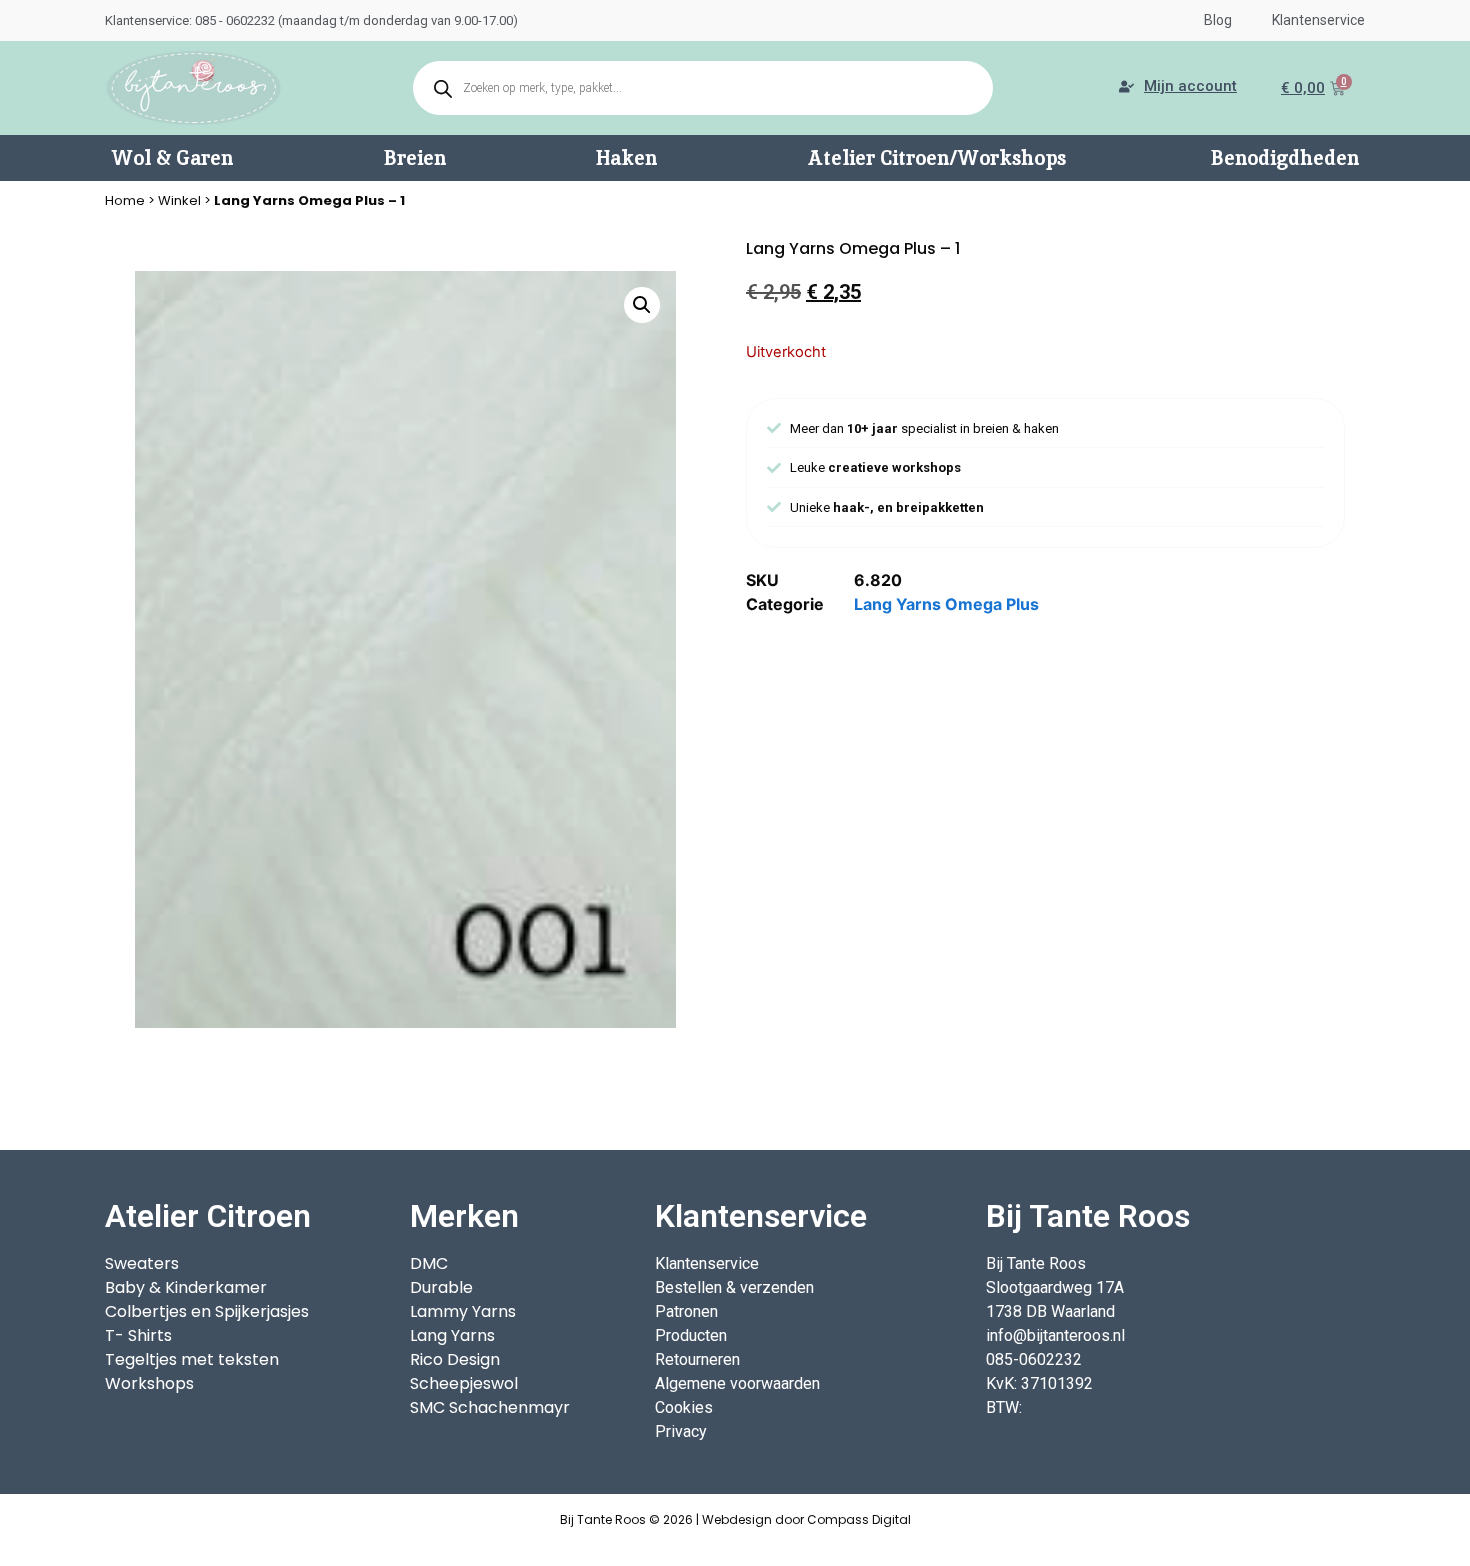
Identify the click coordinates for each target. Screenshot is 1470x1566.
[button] (642, 305)
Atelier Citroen (208, 1216)
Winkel (179, 200)
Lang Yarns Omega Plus (946, 604)
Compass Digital (859, 1519)
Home (125, 200)
